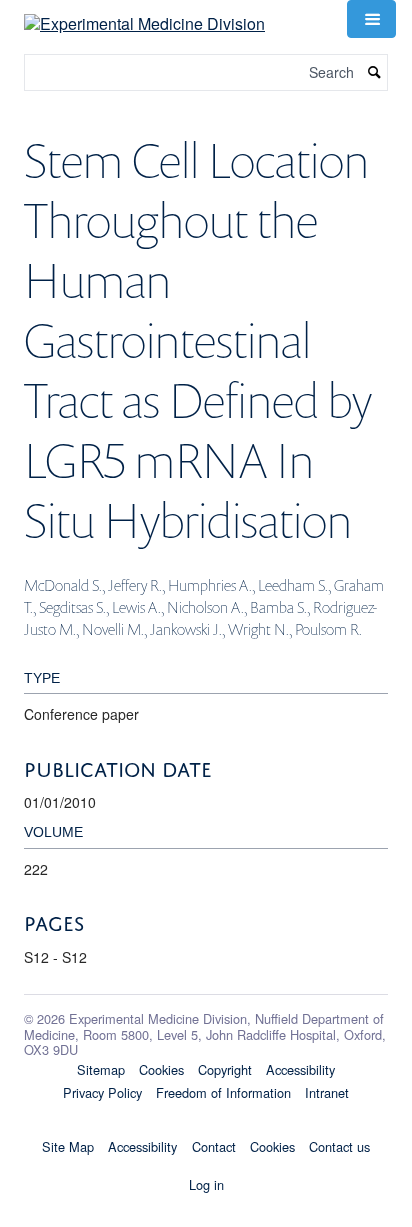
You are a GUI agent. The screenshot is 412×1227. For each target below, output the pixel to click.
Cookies (161, 1069)
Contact (214, 1146)
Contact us (339, 1146)
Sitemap (101, 1069)
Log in (206, 1184)
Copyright (225, 1069)
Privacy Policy (102, 1092)
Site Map (68, 1146)
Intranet (327, 1092)
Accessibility (300, 1069)
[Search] (375, 72)
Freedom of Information (223, 1092)
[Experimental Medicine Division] (144, 16)
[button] (371, 19)
